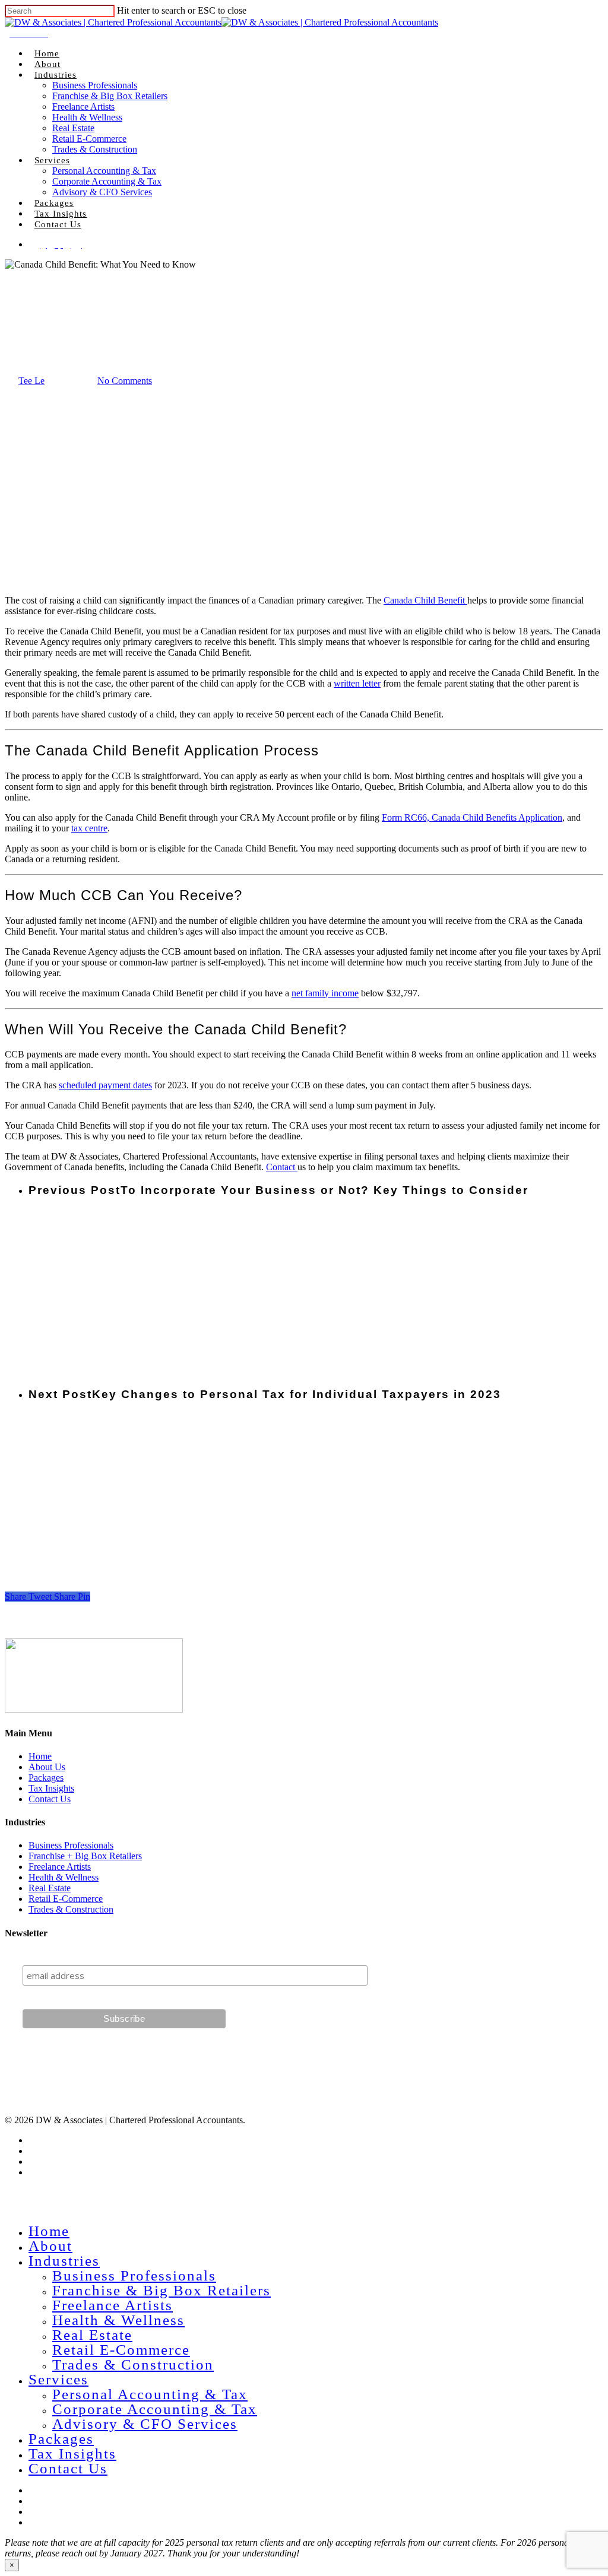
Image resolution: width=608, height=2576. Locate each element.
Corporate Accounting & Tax (107, 181)
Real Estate (73, 128)
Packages (54, 203)
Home (47, 53)
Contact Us (58, 224)
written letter (357, 683)
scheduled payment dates (105, 1085)
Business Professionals (95, 85)
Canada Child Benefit (425, 600)
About (47, 64)
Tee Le (31, 381)
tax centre (89, 828)
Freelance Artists (83, 107)
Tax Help (22, 323)
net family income (325, 993)
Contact (282, 1167)
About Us (47, 1767)
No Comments (125, 381)
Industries (56, 75)
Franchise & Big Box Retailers (110, 96)
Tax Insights (61, 214)
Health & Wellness (87, 117)
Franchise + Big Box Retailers (85, 1856)
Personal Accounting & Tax (104, 171)
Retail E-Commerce (89, 139)
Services (52, 160)
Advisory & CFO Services (102, 192)
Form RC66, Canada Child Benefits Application (472, 817)
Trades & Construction (95, 149)
